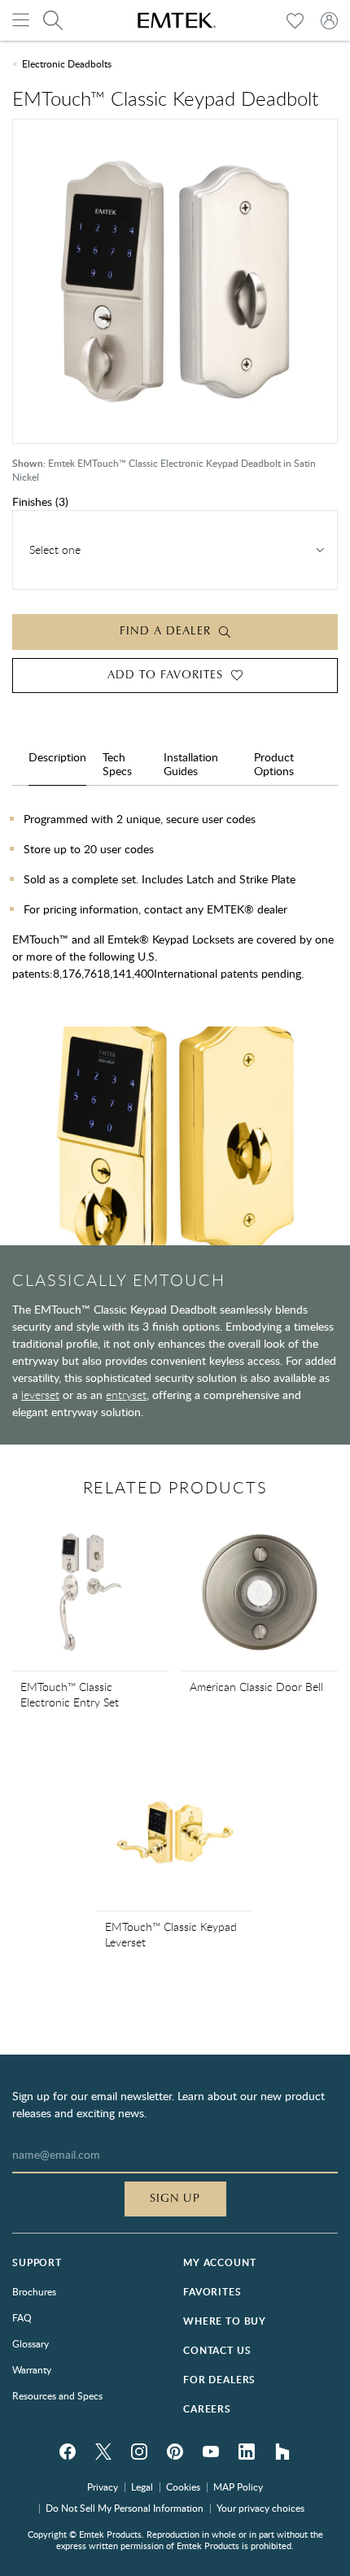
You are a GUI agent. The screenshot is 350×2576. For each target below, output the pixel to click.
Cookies (183, 2487)
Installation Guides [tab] (191, 764)
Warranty (32, 2369)
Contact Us (217, 2350)
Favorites (212, 2292)
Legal (142, 2487)
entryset (126, 1395)
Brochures (34, 2291)
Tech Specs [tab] (117, 764)
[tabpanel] (175, 902)
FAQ (22, 2317)
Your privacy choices (260, 2508)
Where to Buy (225, 2321)
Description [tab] (57, 757)
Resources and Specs (57, 2395)
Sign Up (175, 2199)
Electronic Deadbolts (67, 63)
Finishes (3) (40, 501)
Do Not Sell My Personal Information (125, 2508)
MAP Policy (238, 2487)
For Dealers (219, 2380)
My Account (219, 2262)
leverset (40, 1395)
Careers (207, 2409)
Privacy (103, 2487)
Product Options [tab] (274, 764)
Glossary (31, 2343)
